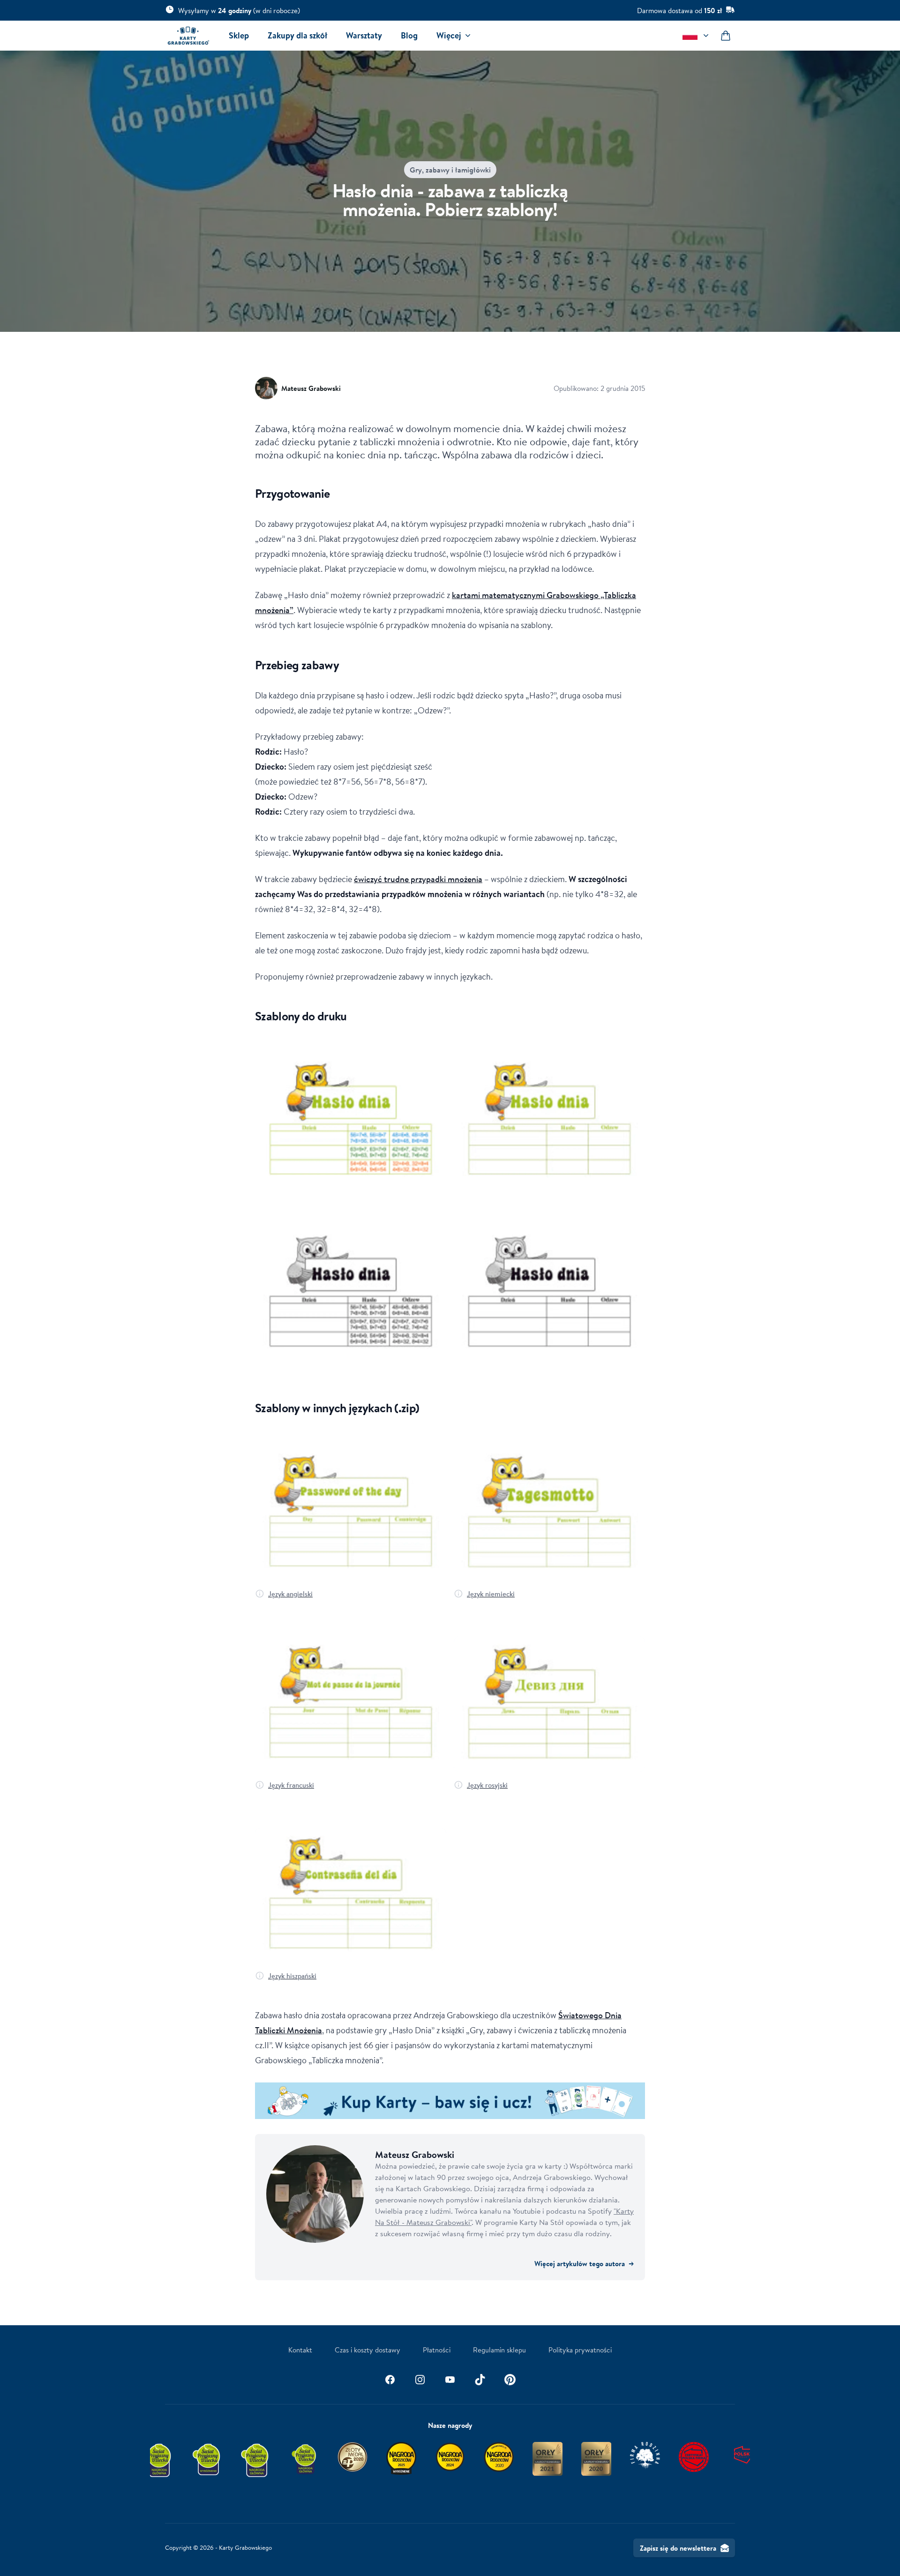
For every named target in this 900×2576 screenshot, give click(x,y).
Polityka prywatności (580, 2350)
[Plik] (351, 1121)
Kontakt (300, 2350)
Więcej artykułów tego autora (584, 2263)
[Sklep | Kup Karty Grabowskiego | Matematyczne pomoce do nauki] (450, 2101)
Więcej (449, 35)
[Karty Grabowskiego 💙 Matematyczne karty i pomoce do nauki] (188, 36)
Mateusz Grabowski (311, 388)
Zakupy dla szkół (297, 35)
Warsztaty (364, 35)
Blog (409, 35)
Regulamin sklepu (499, 2350)
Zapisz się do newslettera (678, 2548)
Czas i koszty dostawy (367, 2350)
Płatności (437, 2350)
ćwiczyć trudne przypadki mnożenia (418, 879)
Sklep (239, 35)
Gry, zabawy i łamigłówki (450, 170)
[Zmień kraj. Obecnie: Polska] (697, 36)
